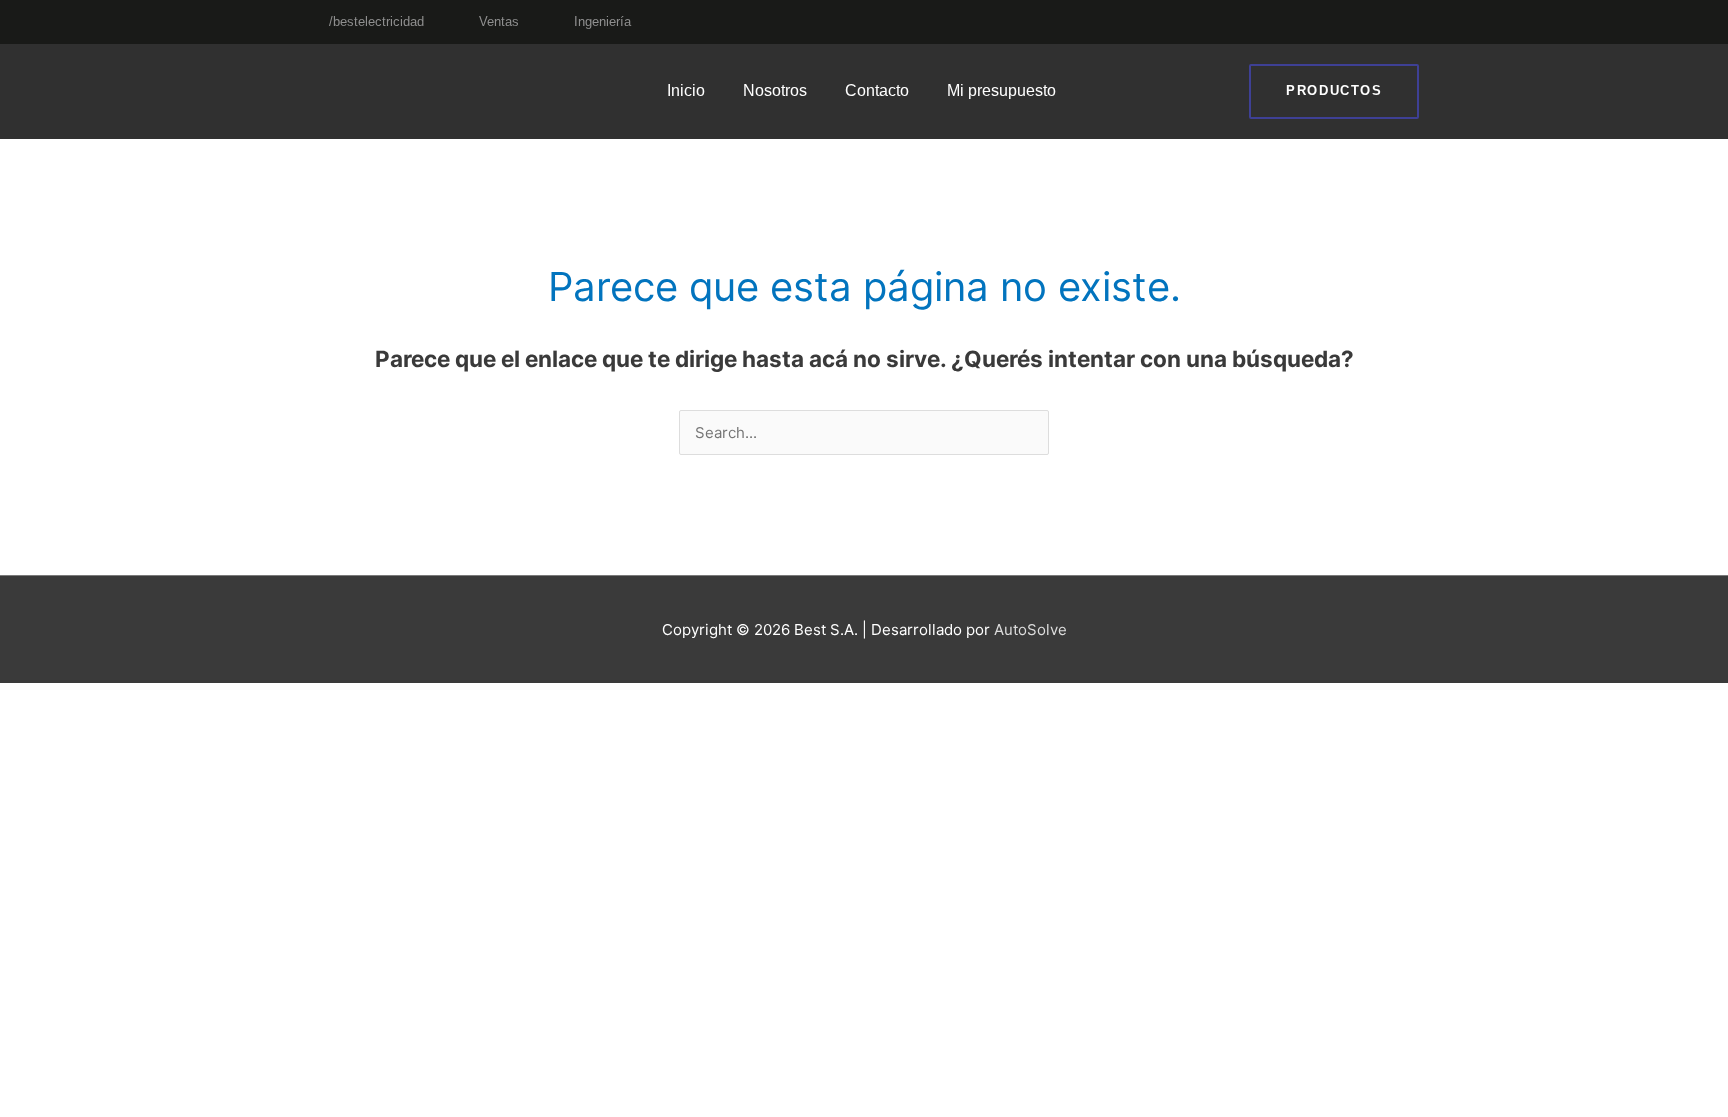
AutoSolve (1030, 629)
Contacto (877, 90)
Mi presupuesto (1001, 90)
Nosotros (775, 90)
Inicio (686, 90)
